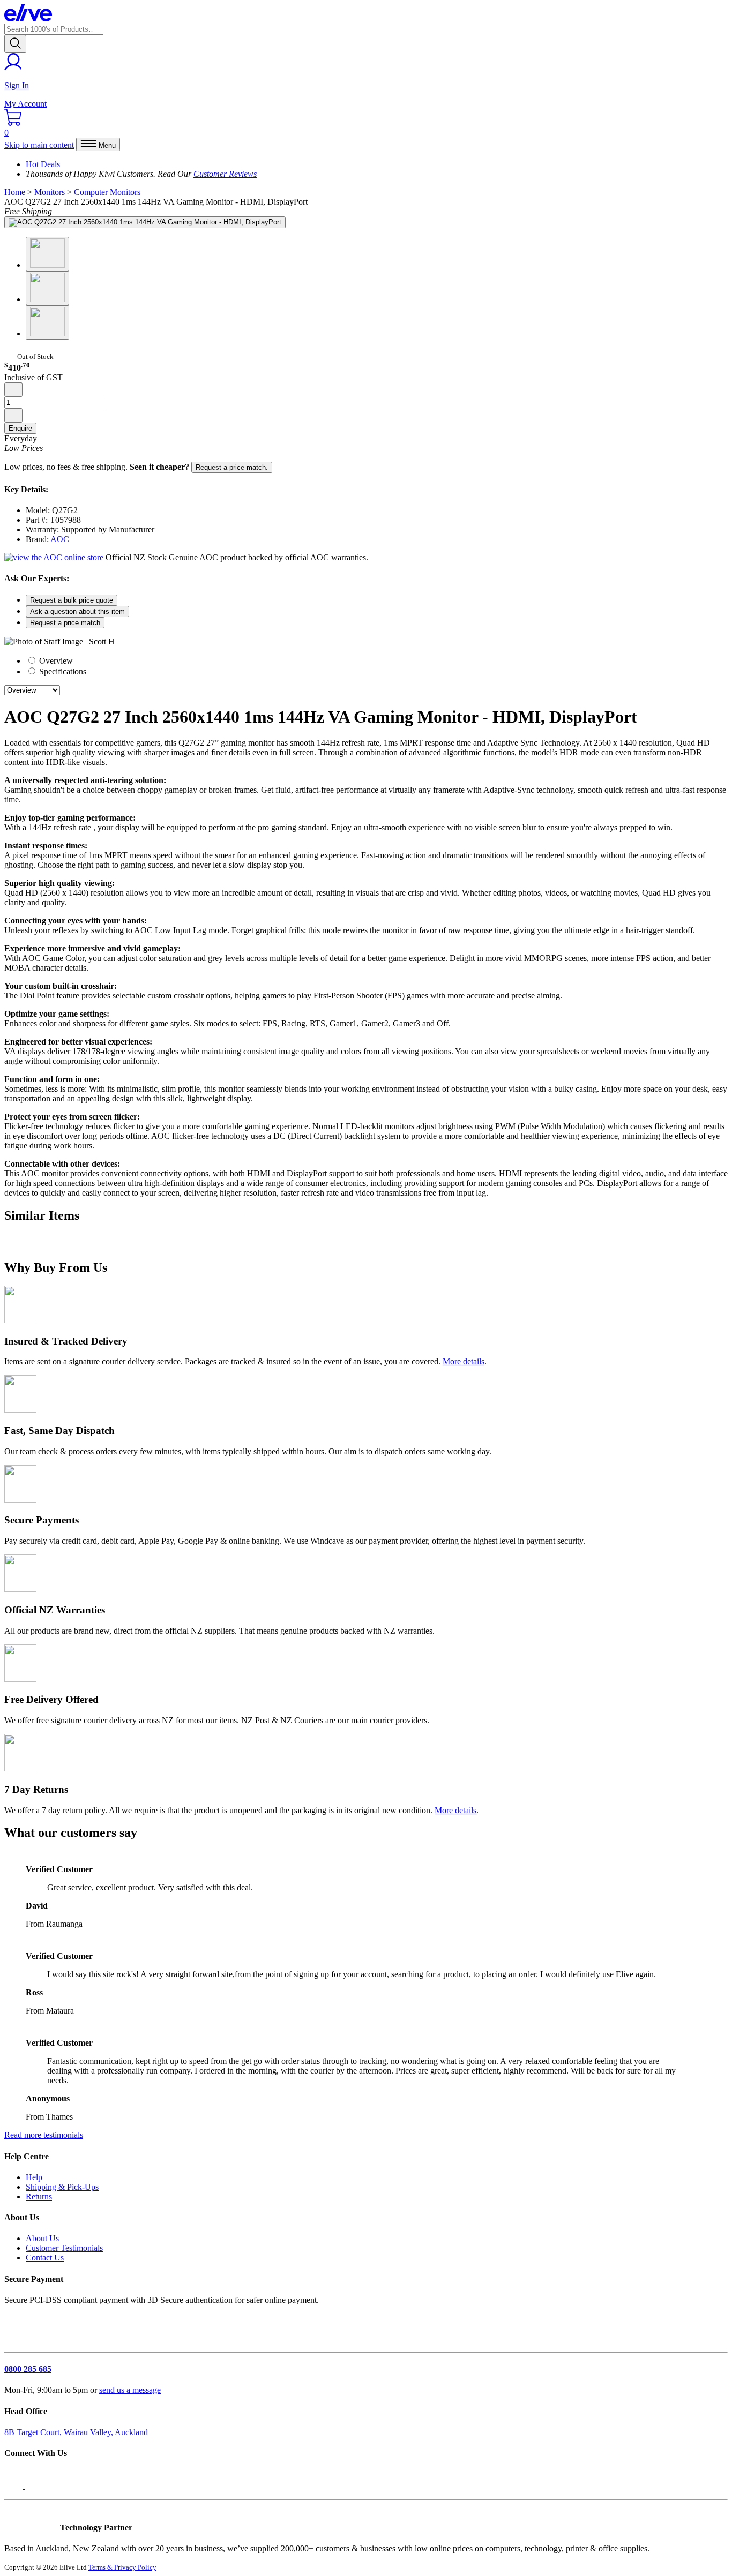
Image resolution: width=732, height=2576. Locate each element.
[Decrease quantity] (13, 390)
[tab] (377, 660)
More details (464, 1361)
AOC (60, 539)
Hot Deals (43, 164)
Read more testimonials (44, 2135)
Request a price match (65, 623)
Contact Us (45, 2258)
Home (15, 192)
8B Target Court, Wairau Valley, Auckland (76, 2432)
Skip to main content (39, 145)
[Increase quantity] (13, 415)
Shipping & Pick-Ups (62, 2187)
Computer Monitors (107, 192)
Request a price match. (232, 467)
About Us (42, 2238)
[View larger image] (145, 222)
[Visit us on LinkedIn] (36, 2486)
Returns (39, 2196)
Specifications (62, 671)
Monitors (50, 192)
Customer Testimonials (64, 2248)
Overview (55, 661)
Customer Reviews (225, 174)
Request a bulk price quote (72, 600)
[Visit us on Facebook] (15, 2486)
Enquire (20, 428)
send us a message (130, 2390)
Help (34, 2177)
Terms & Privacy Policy (122, 2567)
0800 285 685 (28, 2369)
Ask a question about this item (77, 611)
